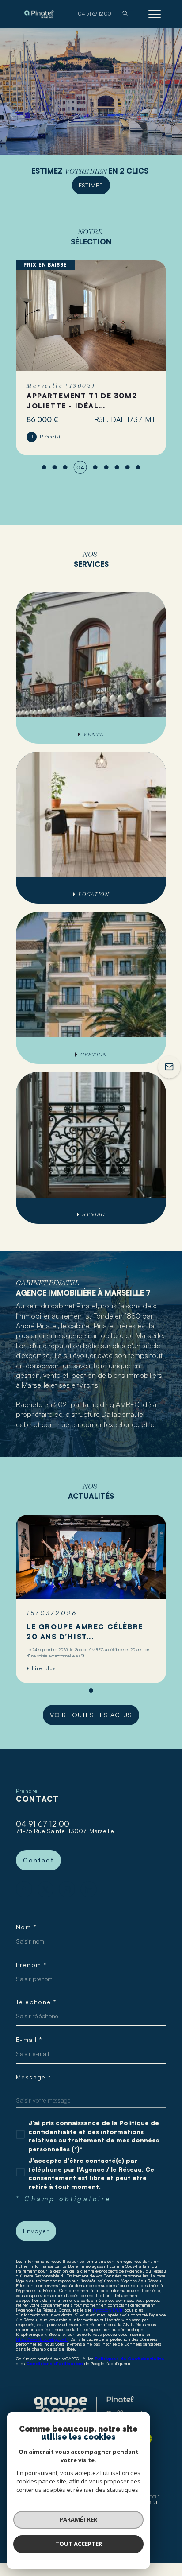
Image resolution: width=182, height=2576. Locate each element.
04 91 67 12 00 (43, 1823)
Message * (34, 2077)
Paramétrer (78, 2519)
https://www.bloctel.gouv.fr (42, 2339)
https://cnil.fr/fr (108, 2310)
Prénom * (31, 1965)
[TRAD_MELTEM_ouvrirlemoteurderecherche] (125, 14)
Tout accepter (79, 2544)
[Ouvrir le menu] (155, 14)
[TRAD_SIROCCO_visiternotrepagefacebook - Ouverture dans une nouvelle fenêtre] (24, 1889)
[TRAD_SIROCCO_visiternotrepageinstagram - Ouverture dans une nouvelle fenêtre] (67, 1889)
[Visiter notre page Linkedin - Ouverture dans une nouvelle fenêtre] (89, 1889)
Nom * (26, 1927)
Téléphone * (36, 2002)
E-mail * (29, 2040)
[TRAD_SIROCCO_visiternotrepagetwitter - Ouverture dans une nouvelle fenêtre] (46, 1889)
